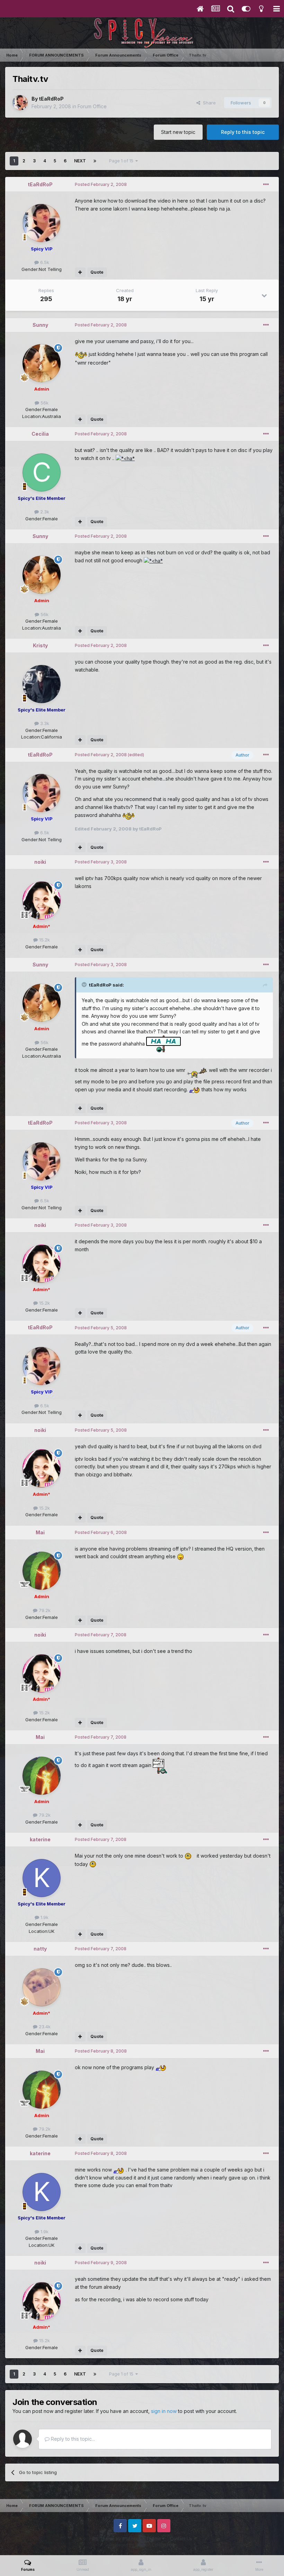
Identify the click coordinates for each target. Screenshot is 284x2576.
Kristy (40, 645)
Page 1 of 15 (122, 161)
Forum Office (92, 106)
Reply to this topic (243, 132)
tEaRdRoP (51, 99)
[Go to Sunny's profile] (42, 363)
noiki (40, 862)
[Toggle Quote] (85, 984)
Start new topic (178, 132)
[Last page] (95, 161)
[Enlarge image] (81, 354)
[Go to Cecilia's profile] (42, 472)
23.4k (44, 2027)
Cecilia (40, 434)
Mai (40, 1532)
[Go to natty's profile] (42, 1987)
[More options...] (266, 185)
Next (80, 161)
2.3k (44, 512)
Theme (154, 2539)
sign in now (164, 2411)
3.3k (44, 723)
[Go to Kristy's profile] (42, 684)
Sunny (40, 325)
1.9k (44, 1917)
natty (40, 1949)
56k (44, 403)
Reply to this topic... (72, 2439)
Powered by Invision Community (142, 2545)
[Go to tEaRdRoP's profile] (20, 103)
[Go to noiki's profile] (42, 901)
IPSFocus (131, 2539)
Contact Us (181, 2539)
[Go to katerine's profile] (42, 1878)
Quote (97, 272)
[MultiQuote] (80, 272)
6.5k (44, 262)
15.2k (44, 940)
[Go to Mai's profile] (42, 1571)
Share (208, 103)
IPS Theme (103, 2539)
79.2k (44, 1610)
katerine (40, 1839)
